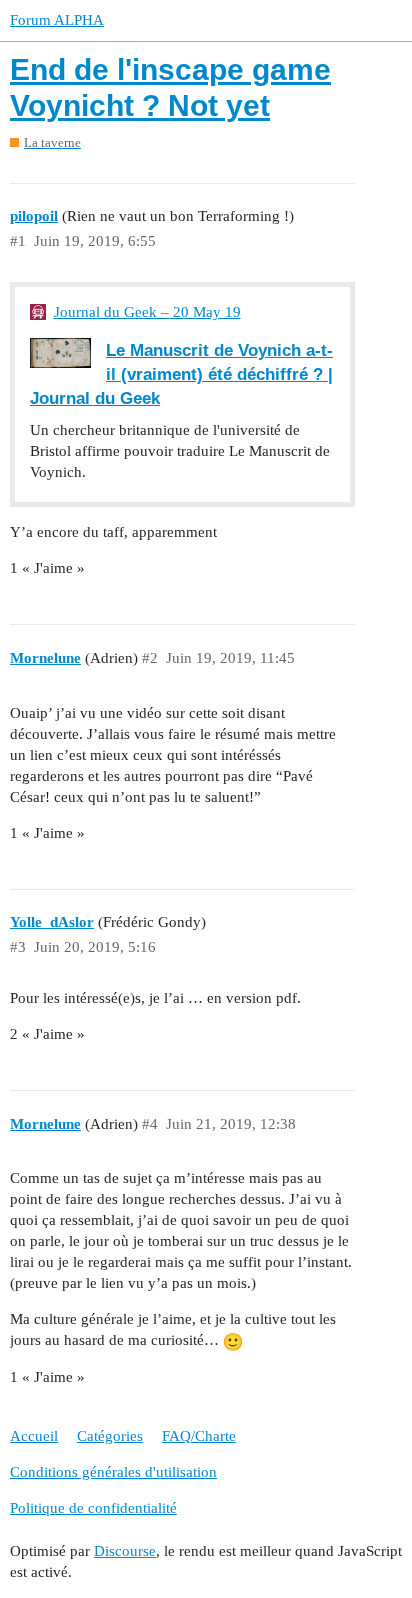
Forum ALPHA (57, 20)
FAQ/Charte (199, 1436)
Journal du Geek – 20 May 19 (147, 312)
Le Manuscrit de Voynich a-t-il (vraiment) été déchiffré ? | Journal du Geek (181, 374)
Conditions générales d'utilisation (113, 1472)
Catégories (110, 1436)
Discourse (125, 1551)
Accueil (34, 1436)
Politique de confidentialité (93, 1508)
